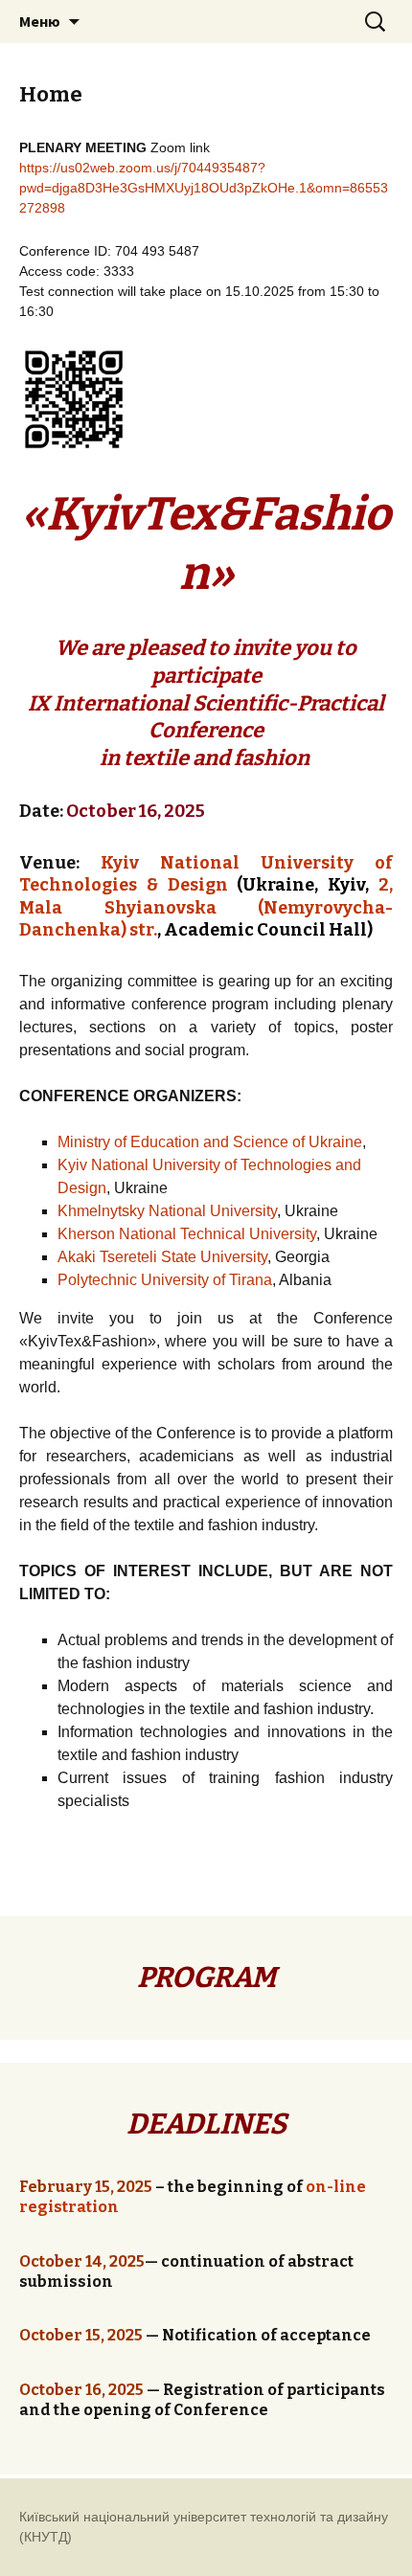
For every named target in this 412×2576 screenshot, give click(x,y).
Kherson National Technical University (187, 1234)
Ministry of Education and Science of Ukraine (210, 1142)
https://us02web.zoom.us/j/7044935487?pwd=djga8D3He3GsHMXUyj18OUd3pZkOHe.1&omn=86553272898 (204, 188)
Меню (40, 21)
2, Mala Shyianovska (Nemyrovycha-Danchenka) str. (206, 907)
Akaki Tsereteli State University (162, 1257)
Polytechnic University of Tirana (165, 1280)
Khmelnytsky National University (167, 1211)
